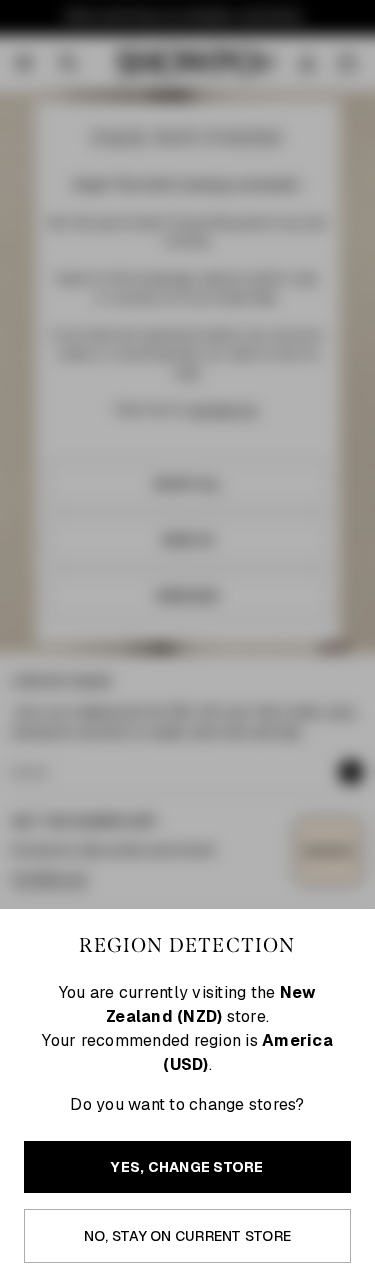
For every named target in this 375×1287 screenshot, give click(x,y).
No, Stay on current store (187, 1236)
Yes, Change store (187, 1167)
